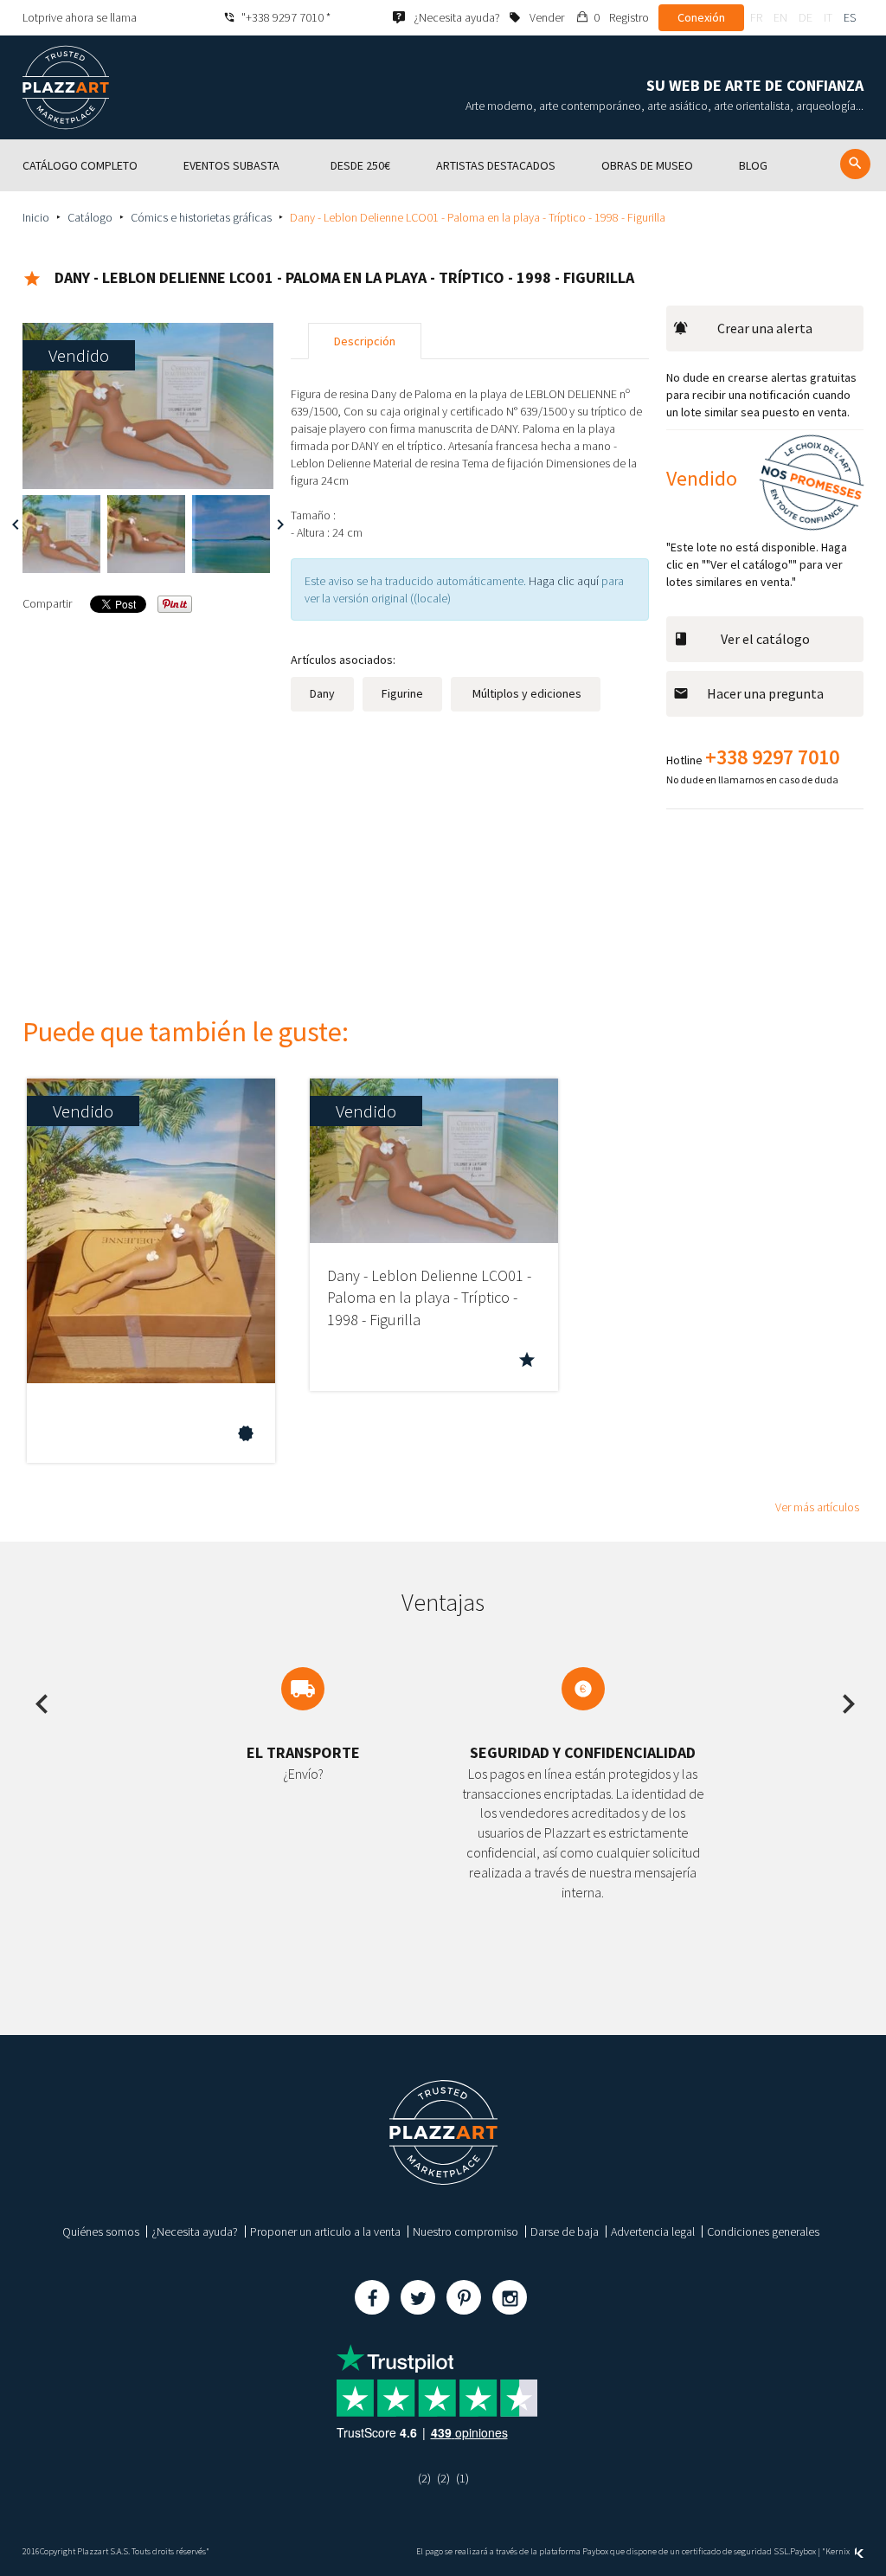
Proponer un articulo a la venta (325, 2231)
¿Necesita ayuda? (195, 2231)
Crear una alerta (765, 328)
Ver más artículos (817, 1507)
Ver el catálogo (765, 639)
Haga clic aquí (564, 581)
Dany (322, 693)
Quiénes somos (101, 2231)
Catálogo (90, 217)
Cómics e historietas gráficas (201, 217)
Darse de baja (565, 2231)
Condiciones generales (763, 2231)
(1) (462, 2478)
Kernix (838, 2551)
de (806, 17)
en (780, 17)
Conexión (701, 17)
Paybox (803, 2551)
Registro (629, 17)
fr (756, 17)
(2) (424, 2478)
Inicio (36, 217)
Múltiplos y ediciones (526, 693)
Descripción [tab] (365, 341)
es (850, 17)
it (828, 17)
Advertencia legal (653, 2231)
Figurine (402, 693)
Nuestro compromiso (465, 2231)
